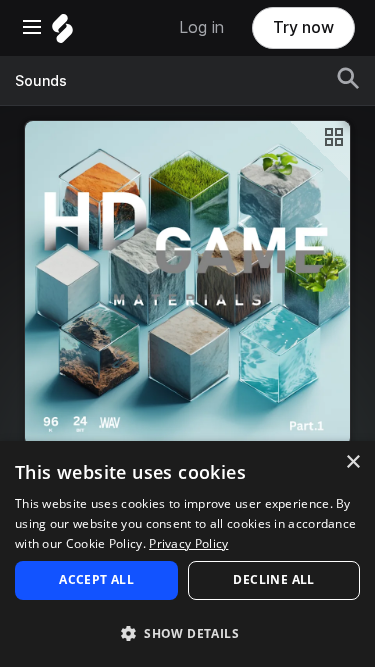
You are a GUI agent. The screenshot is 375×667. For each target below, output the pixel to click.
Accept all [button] (96, 579)
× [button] (352, 462)
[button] (187, 632)
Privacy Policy (188, 543)
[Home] (62, 33)
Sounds (41, 81)
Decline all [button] (273, 579)
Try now (303, 27)
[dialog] (187, 554)
